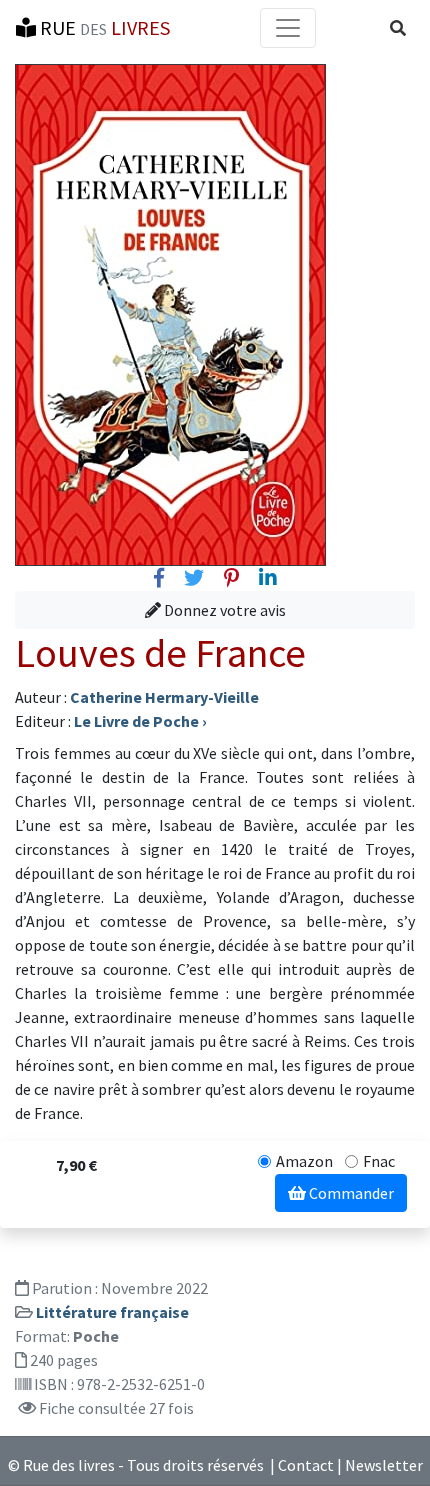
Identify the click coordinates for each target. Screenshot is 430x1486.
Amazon (304, 1161)
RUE (103, 27)
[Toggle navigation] (288, 28)
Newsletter (384, 1465)
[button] (398, 28)
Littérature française (112, 1312)
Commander (350, 1193)
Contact (306, 1465)
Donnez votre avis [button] (223, 610)
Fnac (379, 1161)
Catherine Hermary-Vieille (164, 697)
